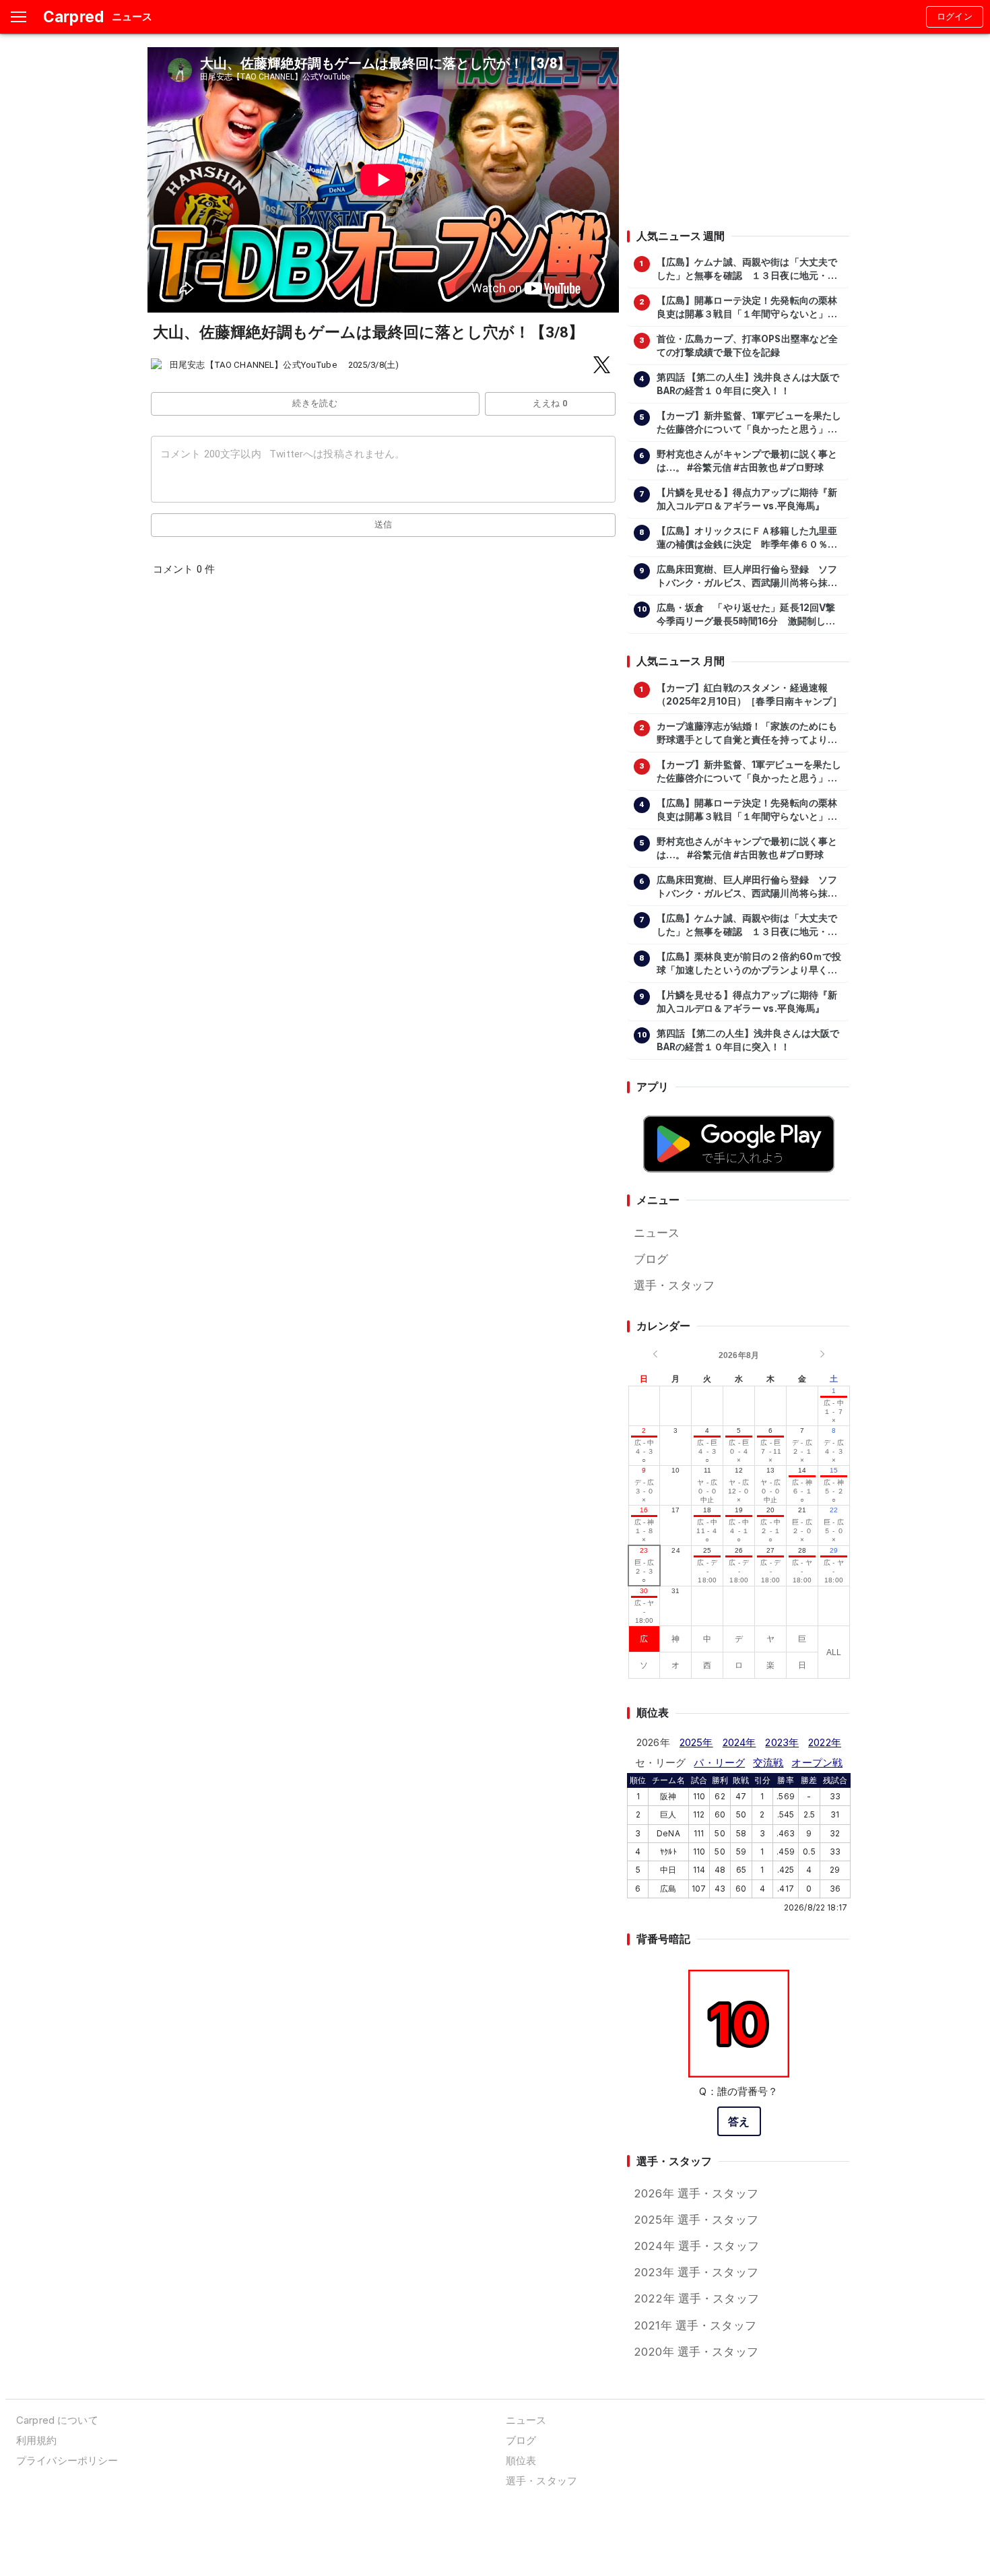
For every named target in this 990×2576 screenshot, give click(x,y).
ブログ (651, 1259)
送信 (384, 524)
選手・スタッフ (674, 1285)
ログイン (955, 17)
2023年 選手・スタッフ (696, 2272)
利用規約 (37, 2440)
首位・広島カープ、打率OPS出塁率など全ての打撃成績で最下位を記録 (748, 346)
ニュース (657, 1233)
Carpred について (57, 2420)
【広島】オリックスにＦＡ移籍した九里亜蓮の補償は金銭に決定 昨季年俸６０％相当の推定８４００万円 (747, 538)
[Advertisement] (738, 131)
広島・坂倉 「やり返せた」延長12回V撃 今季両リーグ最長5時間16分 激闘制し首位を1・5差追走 (750, 615)
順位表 (521, 2460)
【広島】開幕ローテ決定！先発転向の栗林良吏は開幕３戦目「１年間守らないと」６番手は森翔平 (747, 308)
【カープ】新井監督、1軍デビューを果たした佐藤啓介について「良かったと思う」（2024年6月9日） (749, 423)
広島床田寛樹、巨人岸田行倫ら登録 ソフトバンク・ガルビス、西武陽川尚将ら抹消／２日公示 (747, 577)
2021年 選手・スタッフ (695, 2325)
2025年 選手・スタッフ (696, 2220)
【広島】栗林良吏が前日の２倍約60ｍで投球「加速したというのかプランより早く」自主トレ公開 (749, 964)
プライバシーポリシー (67, 2460)
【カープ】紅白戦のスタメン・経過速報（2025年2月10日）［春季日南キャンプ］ (749, 695)
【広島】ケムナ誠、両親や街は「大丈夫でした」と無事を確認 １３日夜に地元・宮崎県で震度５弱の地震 (747, 269)
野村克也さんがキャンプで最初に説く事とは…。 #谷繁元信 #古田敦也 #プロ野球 (747, 461)
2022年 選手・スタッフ (696, 2298)
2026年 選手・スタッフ (696, 2193)
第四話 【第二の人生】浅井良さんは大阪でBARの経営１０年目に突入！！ (748, 384)
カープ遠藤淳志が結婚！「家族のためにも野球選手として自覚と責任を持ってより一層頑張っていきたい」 (747, 734)
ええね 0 (550, 403)
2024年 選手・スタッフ (696, 2246)
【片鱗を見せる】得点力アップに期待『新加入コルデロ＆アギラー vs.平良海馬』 (747, 499)
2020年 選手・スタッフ (696, 2352)
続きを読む (315, 403)
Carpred (73, 17)
